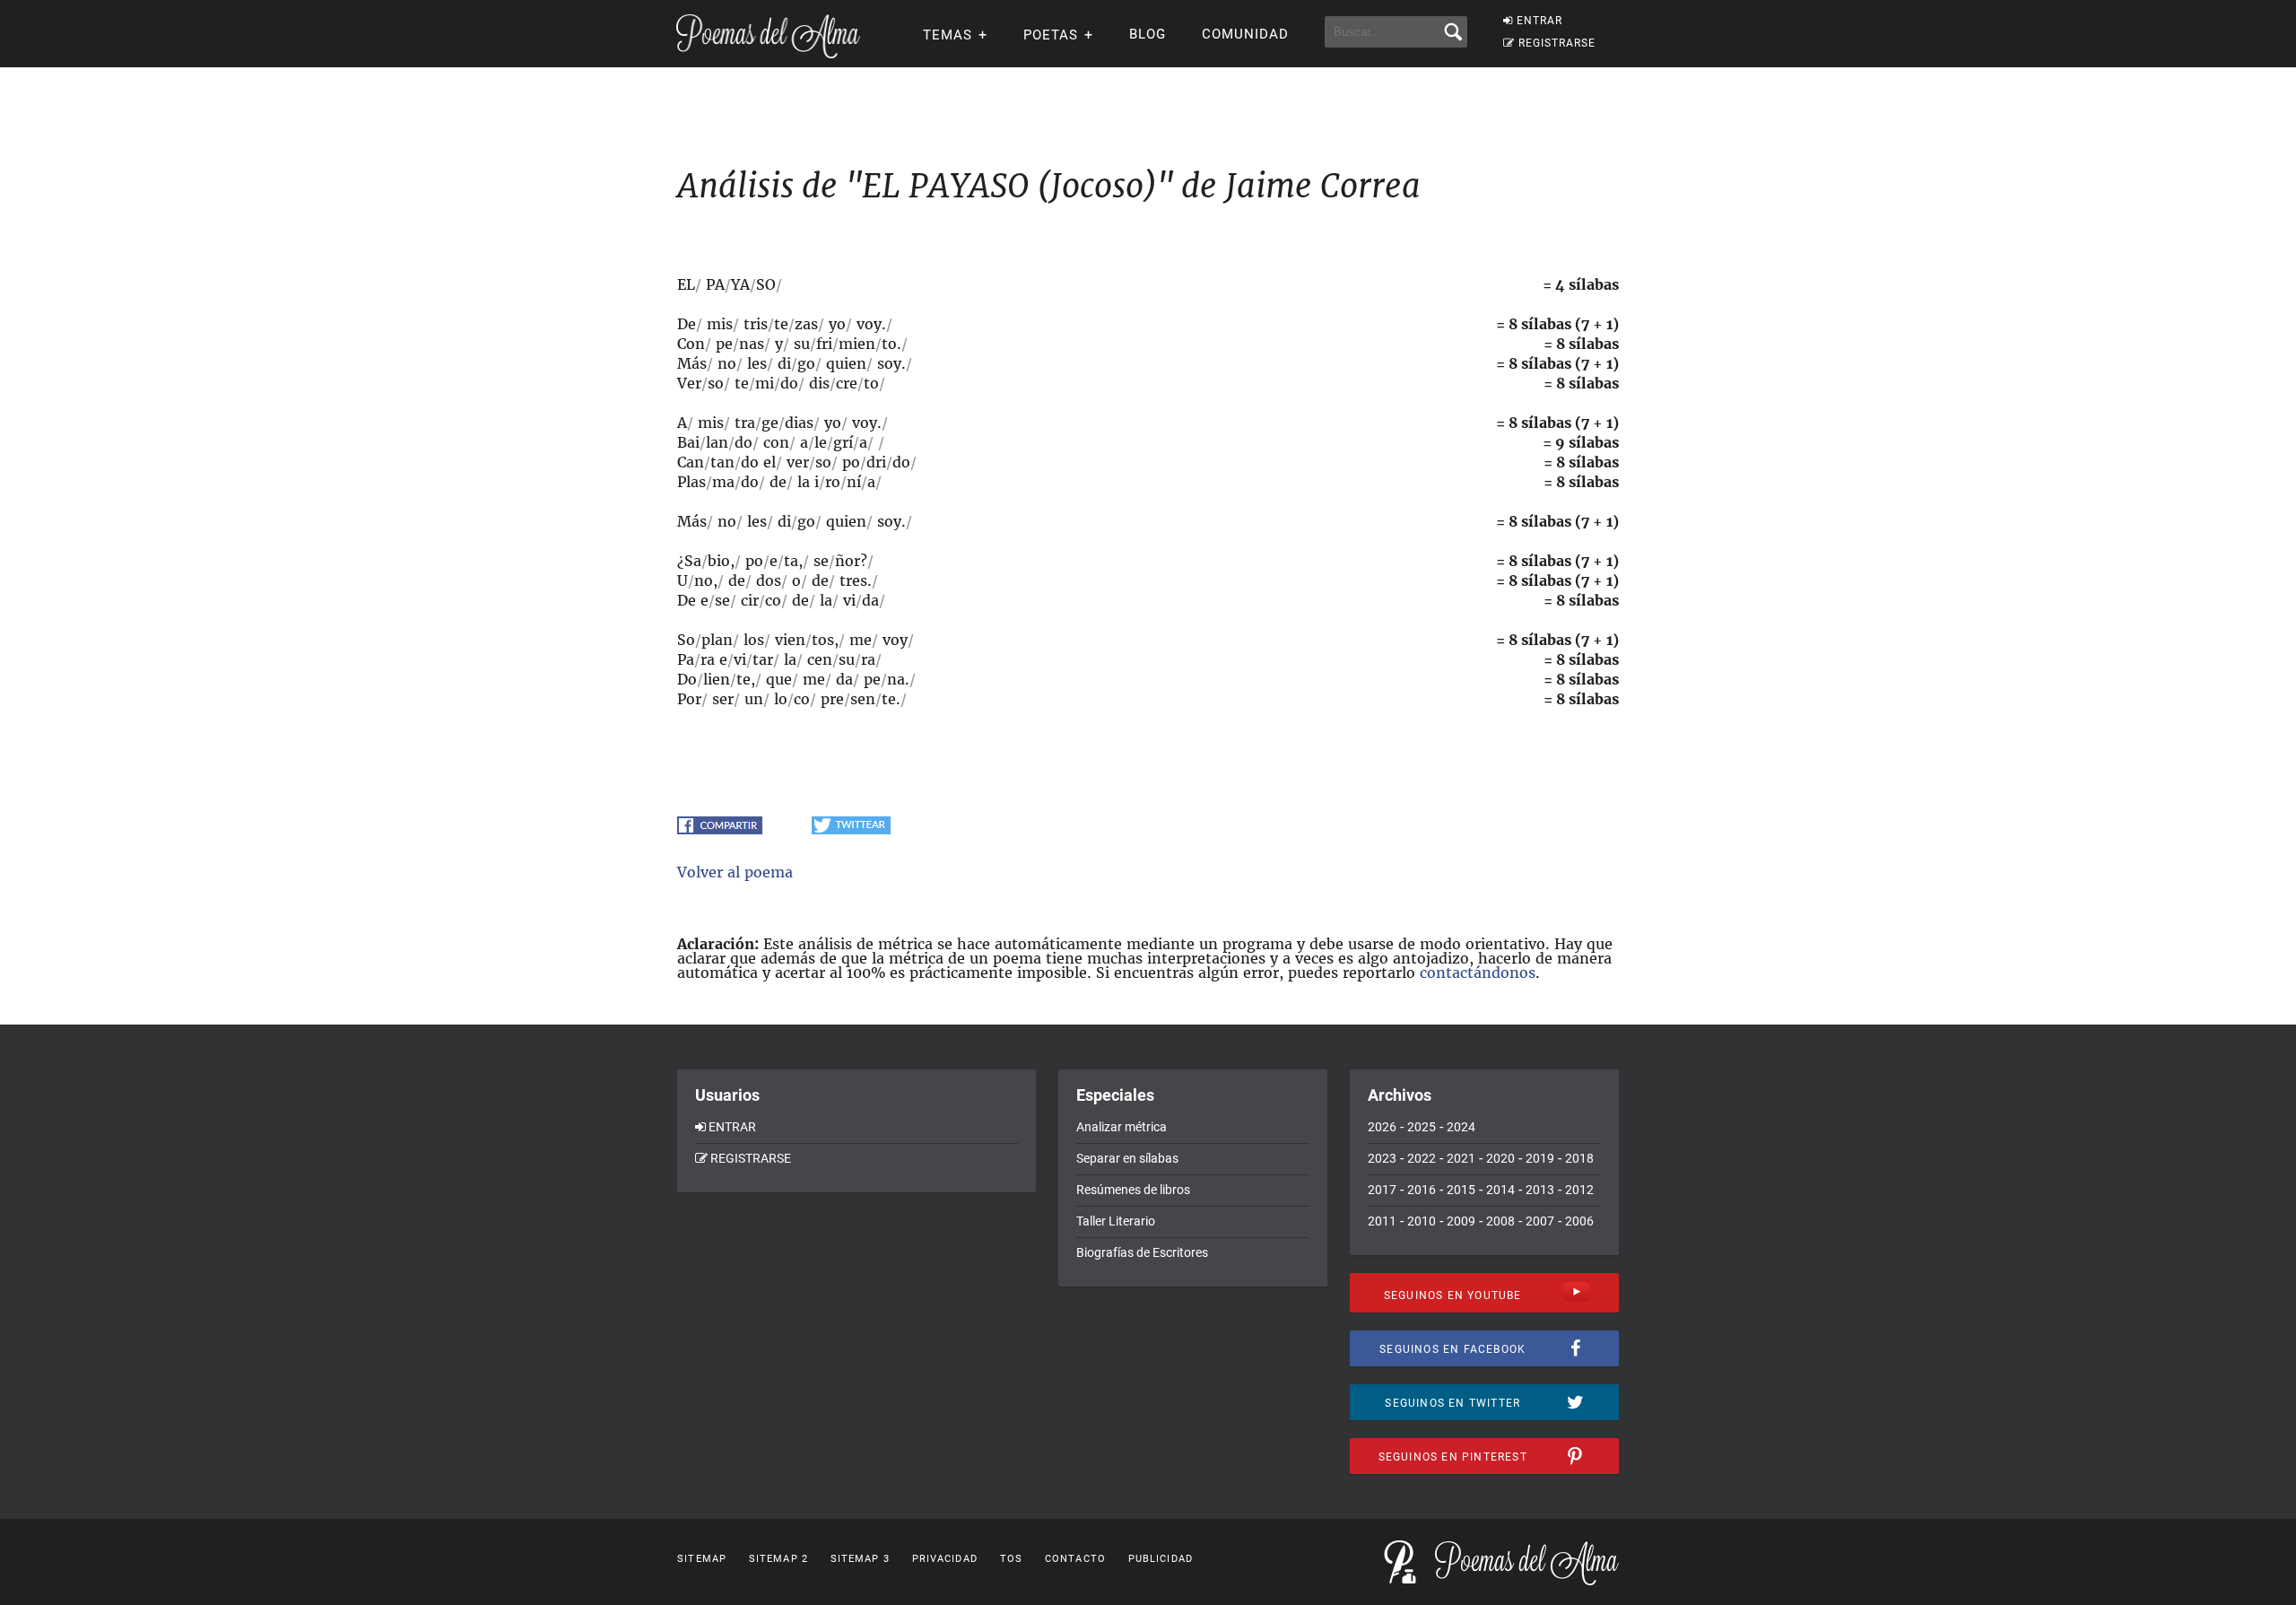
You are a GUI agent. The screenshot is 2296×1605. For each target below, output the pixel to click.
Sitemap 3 (860, 1559)
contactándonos (1478, 973)
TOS (1011, 1559)
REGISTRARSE (1557, 43)
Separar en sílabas (1127, 1158)
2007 (1540, 1221)
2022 (1422, 1158)
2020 (1500, 1158)
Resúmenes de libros (1133, 1190)
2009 (1461, 1221)
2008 (1500, 1221)
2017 (1382, 1190)
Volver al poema (735, 872)
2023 (1382, 1158)
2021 (1461, 1158)
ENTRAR (1539, 21)
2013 (1540, 1190)
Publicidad (1161, 1559)
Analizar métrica (1122, 1127)
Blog (1148, 34)
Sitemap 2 (778, 1559)
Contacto (1075, 1559)
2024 (1461, 1127)
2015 (1461, 1190)
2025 (1422, 1127)
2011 (1382, 1221)
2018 (1579, 1158)
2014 (1500, 1190)
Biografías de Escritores (1142, 1252)
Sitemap (702, 1559)
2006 (1579, 1221)
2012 (1579, 1190)
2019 (1540, 1158)
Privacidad (945, 1559)
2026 (1382, 1127)
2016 (1422, 1190)
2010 (1422, 1221)
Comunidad (1245, 34)
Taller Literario (1116, 1221)
